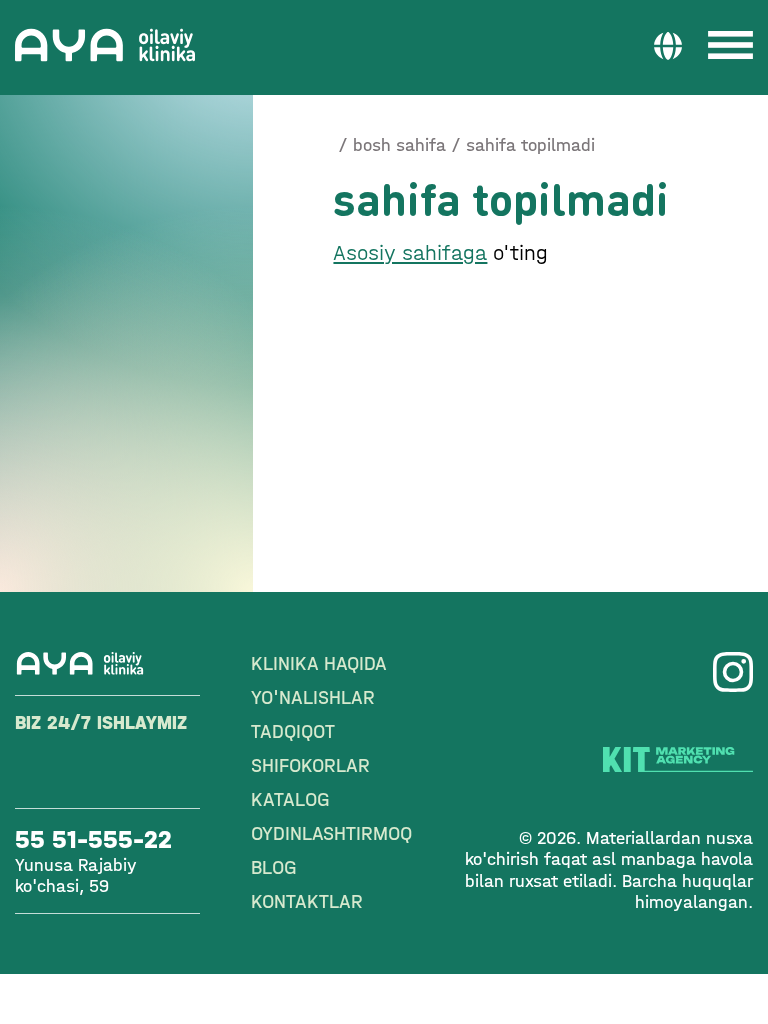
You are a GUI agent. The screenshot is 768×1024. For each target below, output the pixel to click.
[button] (668, 45)
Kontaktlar (307, 901)
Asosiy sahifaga (410, 253)
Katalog (290, 799)
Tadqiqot (293, 731)
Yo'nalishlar (313, 697)
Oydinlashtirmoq (331, 833)
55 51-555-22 (93, 839)
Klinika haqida (319, 663)
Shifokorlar (310, 765)
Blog (274, 867)
